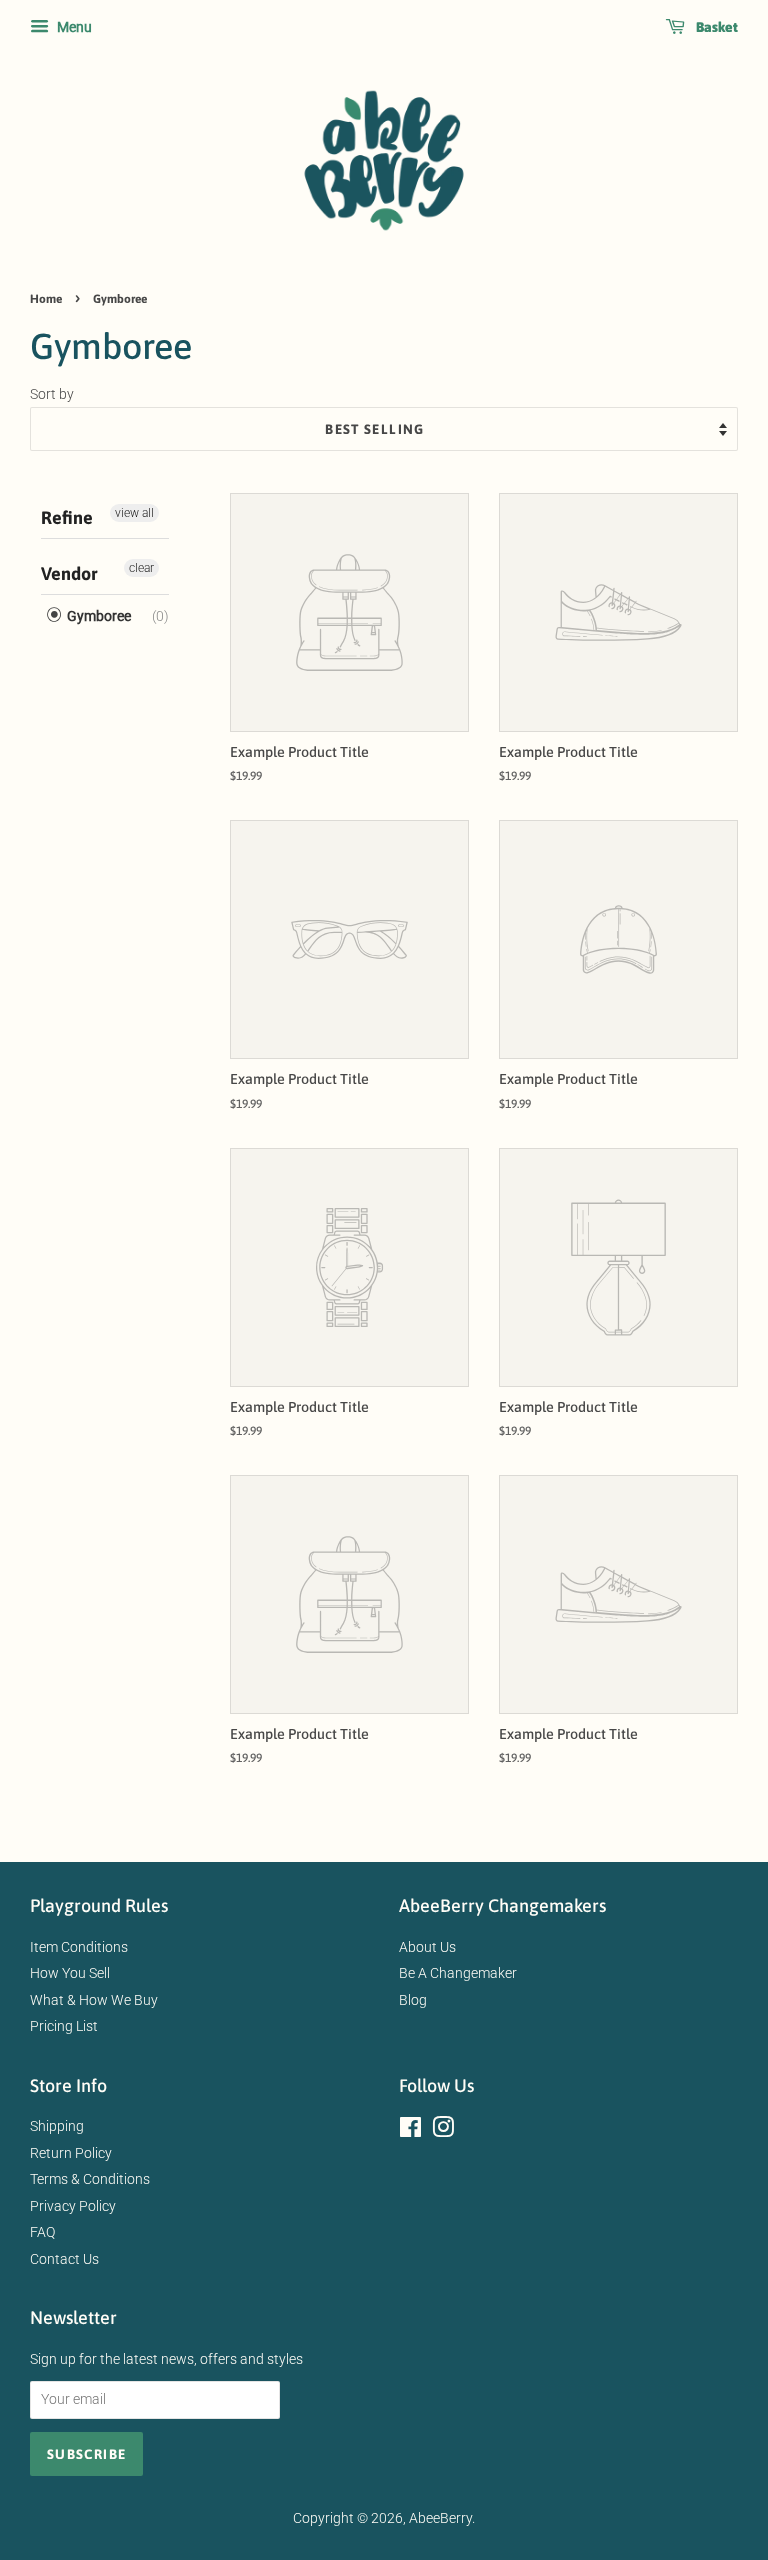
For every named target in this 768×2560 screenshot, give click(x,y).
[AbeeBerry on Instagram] (443, 2131)
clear (141, 568)
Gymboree (97, 616)
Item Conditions (79, 1947)
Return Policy (71, 2153)
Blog (413, 2000)
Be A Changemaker (458, 1973)
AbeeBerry (440, 2518)
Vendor (69, 573)
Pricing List (64, 2026)
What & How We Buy (94, 2000)
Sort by (52, 394)
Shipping (57, 2126)
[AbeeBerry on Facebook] (410, 2131)
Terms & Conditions (90, 2179)
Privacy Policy (73, 2206)
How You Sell (70, 1973)
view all (134, 513)
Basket (715, 27)
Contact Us (64, 2259)
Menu (73, 27)
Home (46, 299)
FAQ (42, 2232)
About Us (427, 1947)
